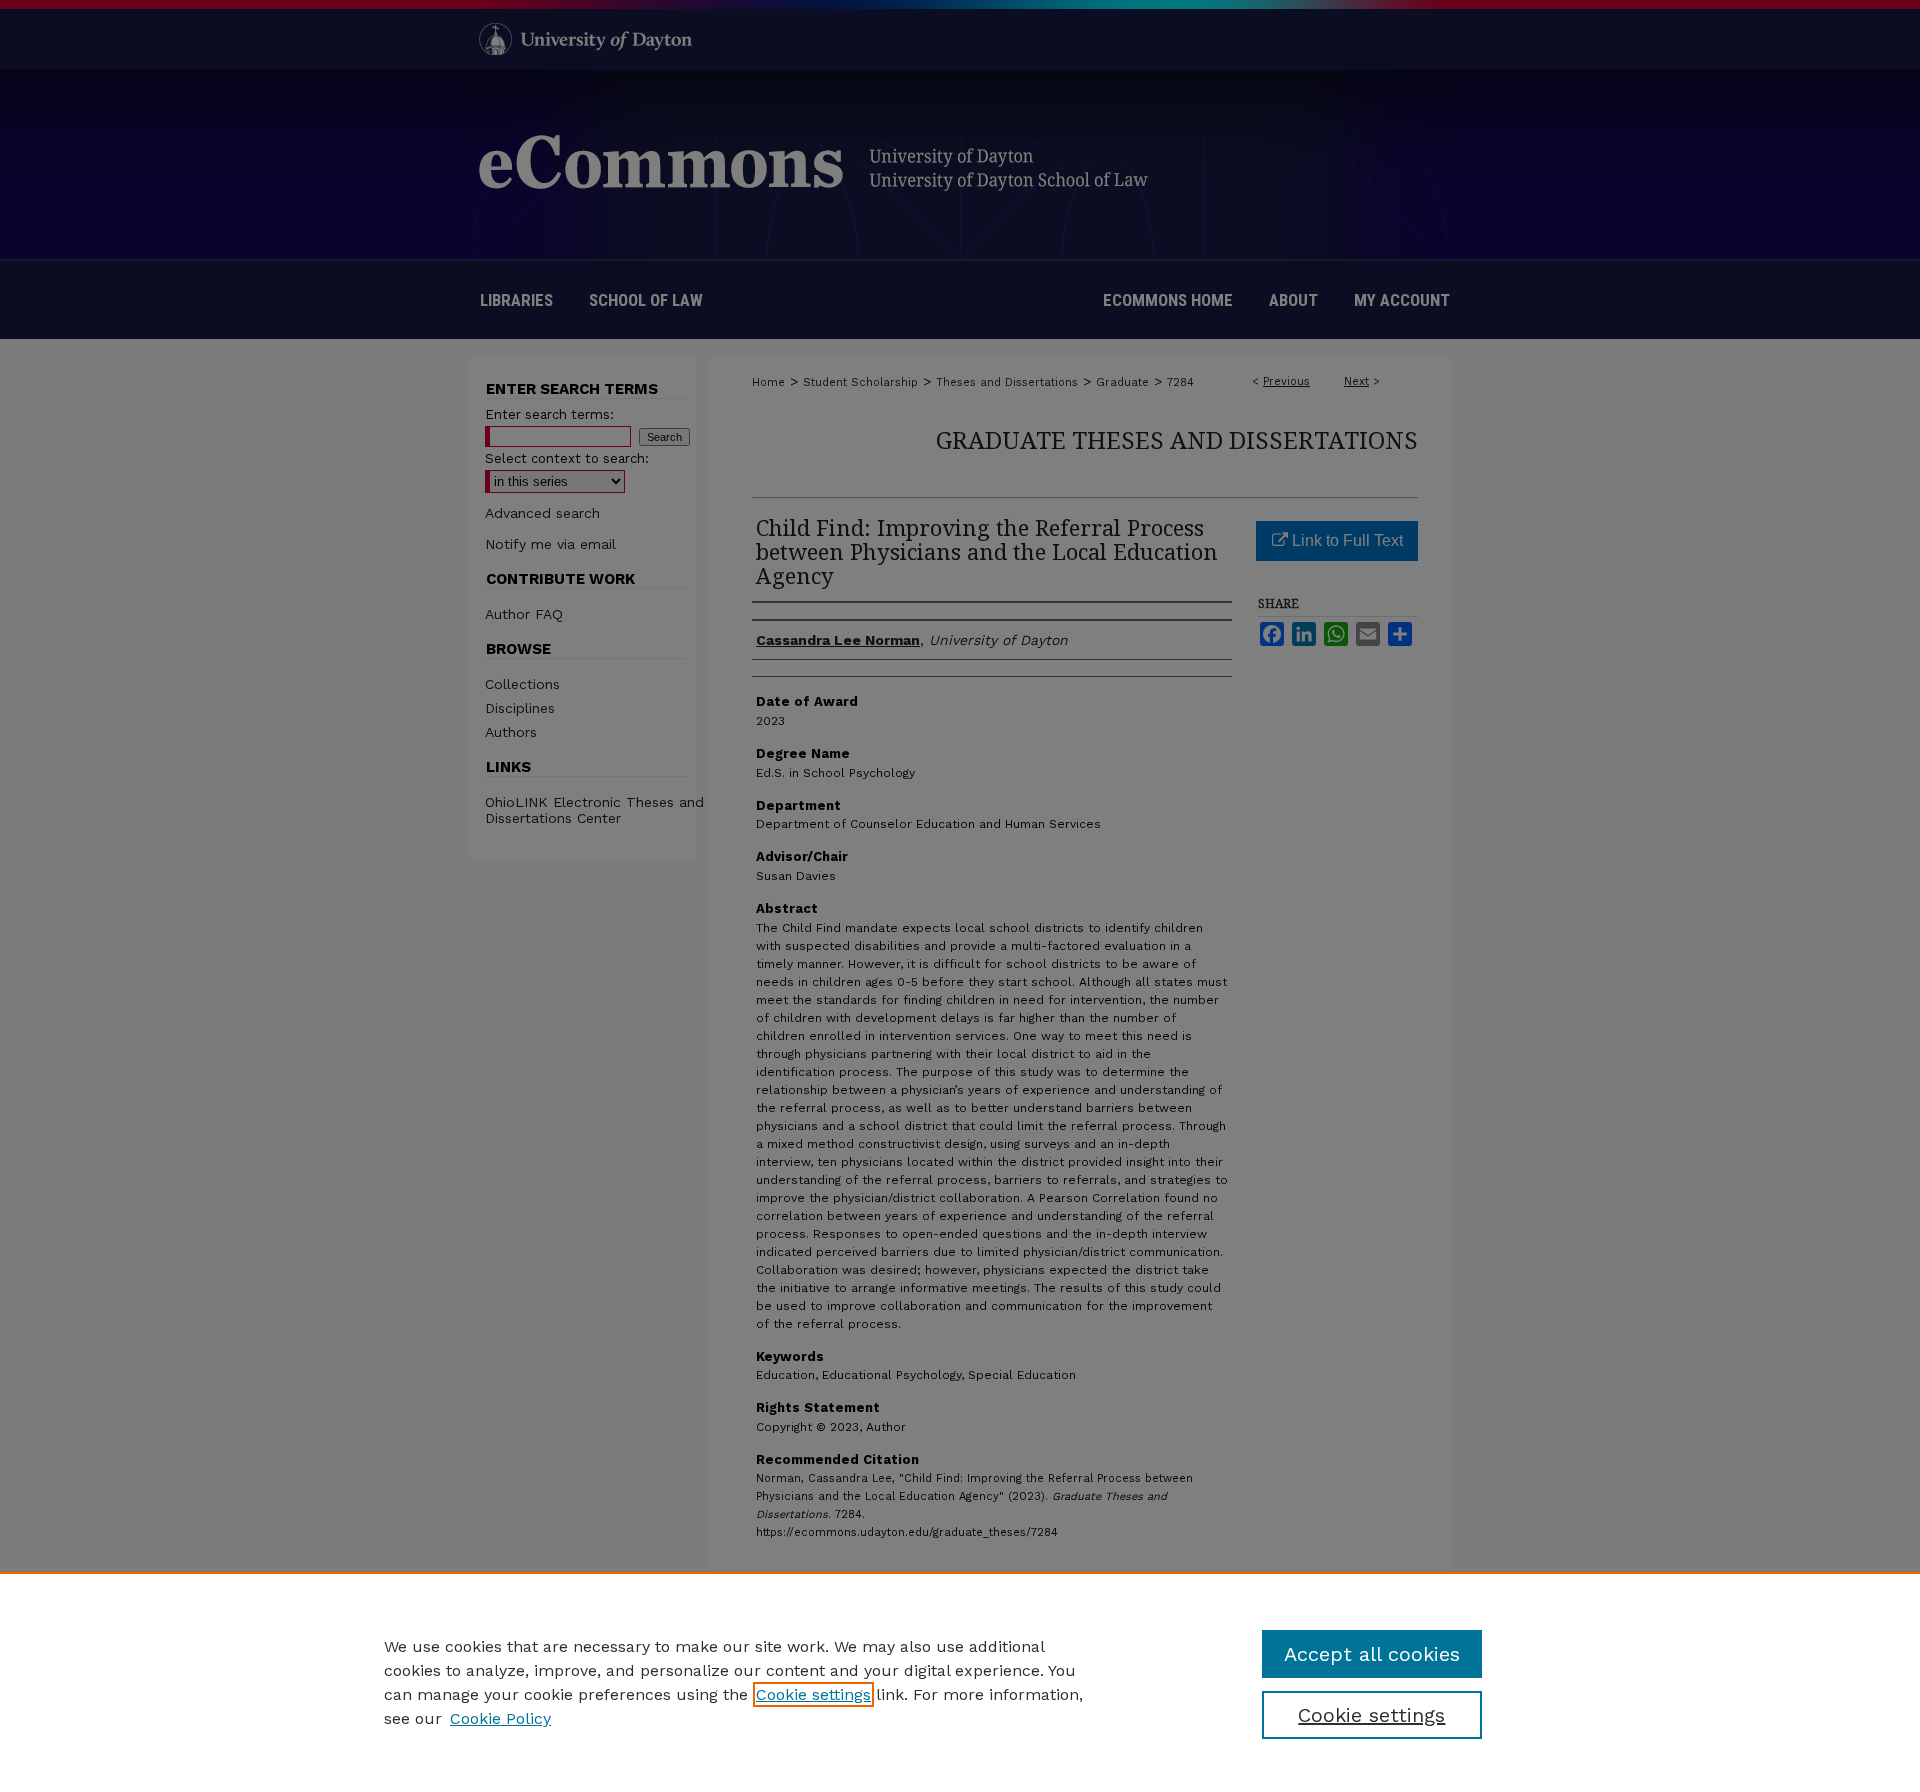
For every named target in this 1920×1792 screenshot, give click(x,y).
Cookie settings (813, 1694)
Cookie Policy (500, 1718)
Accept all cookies (1372, 1654)
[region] (960, 1682)
